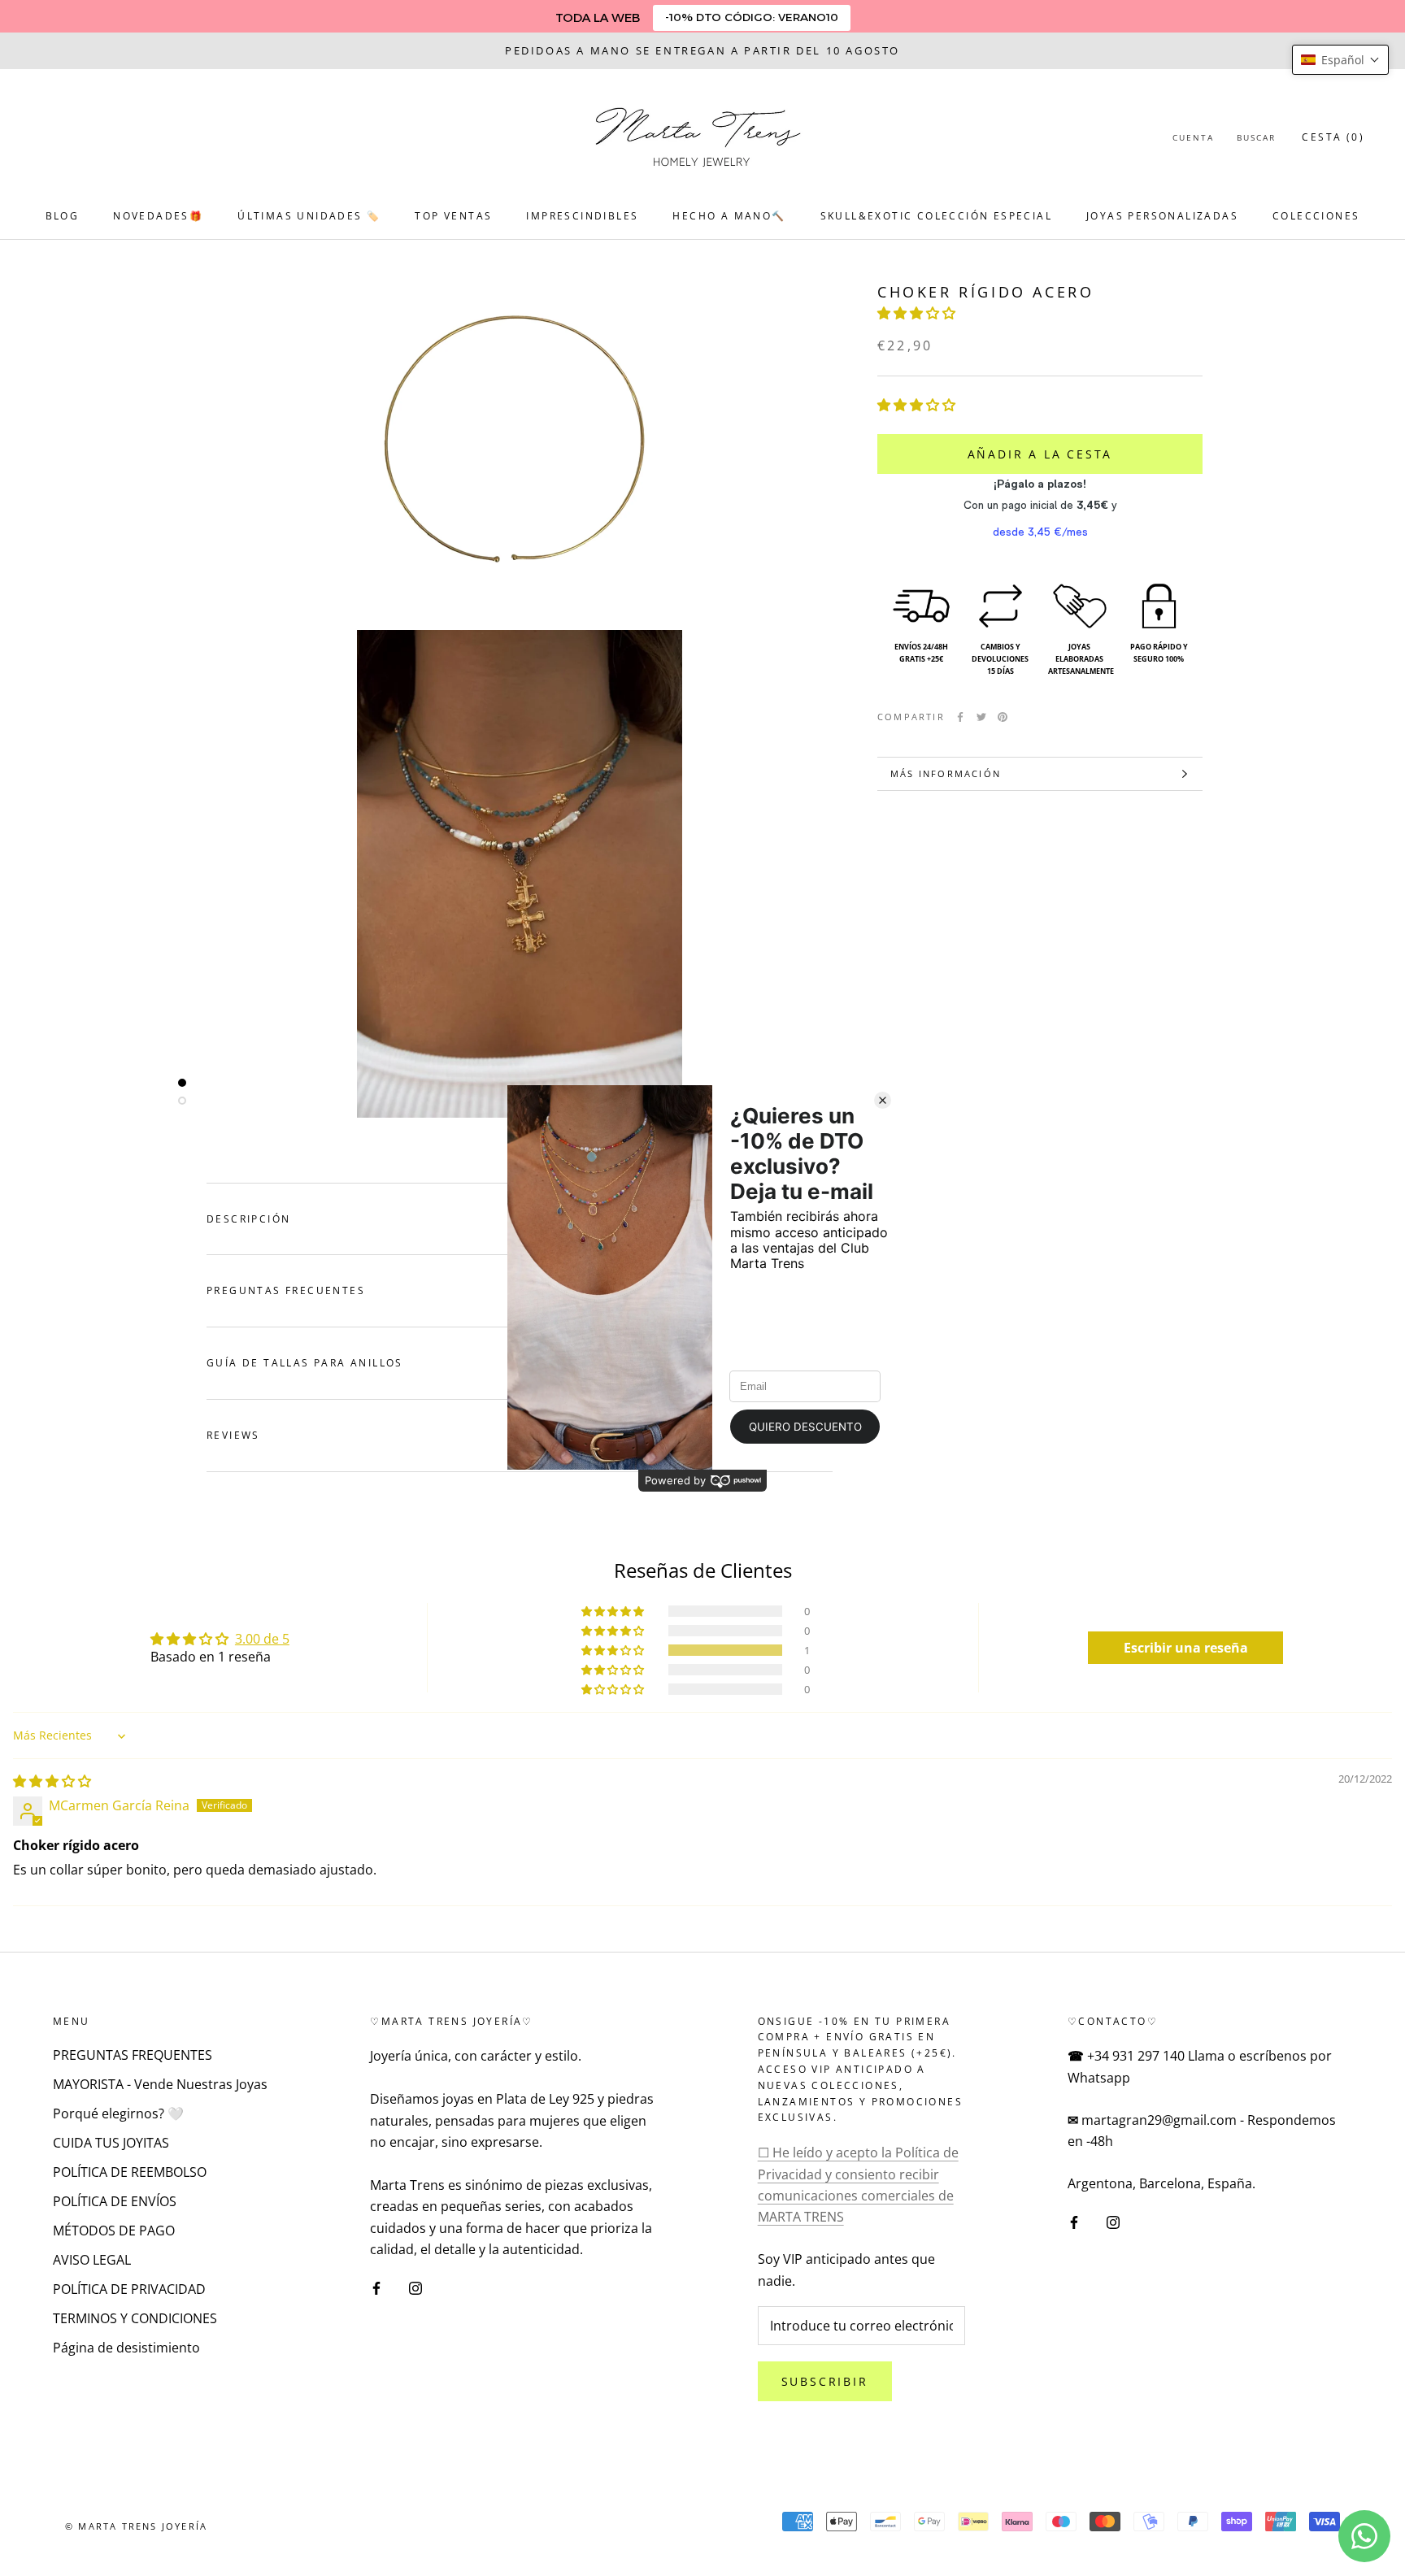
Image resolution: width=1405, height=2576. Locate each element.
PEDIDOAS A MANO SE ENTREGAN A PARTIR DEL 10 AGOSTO (702, 50)
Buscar (1256, 137)
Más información (946, 773)
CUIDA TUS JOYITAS (111, 2143)
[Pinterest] (1003, 717)
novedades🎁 (158, 216)
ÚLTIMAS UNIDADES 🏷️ (309, 216)
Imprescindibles (582, 216)
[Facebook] (960, 717)
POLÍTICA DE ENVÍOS (115, 2201)
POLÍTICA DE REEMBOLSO (130, 2172)
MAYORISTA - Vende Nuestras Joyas (160, 2084)
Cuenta (1193, 137)
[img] (52, 1781)
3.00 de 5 (262, 1639)
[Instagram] (415, 2287)
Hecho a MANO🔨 (729, 216)
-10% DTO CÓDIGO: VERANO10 (752, 17)
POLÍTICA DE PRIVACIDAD (129, 2289)
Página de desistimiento (126, 2348)
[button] (916, 314)
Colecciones (1316, 216)
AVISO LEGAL (92, 2260)
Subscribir (825, 2381)
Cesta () (1333, 137)
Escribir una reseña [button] (1186, 1648)
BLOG (63, 216)
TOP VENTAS (453, 216)
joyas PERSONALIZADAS (1162, 216)
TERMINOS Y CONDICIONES (135, 2318)
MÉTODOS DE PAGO (114, 2231)
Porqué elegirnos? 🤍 (118, 2113)
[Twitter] (981, 717)
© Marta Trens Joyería (136, 2526)
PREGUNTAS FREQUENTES (133, 2055)
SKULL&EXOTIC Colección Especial (936, 216)
